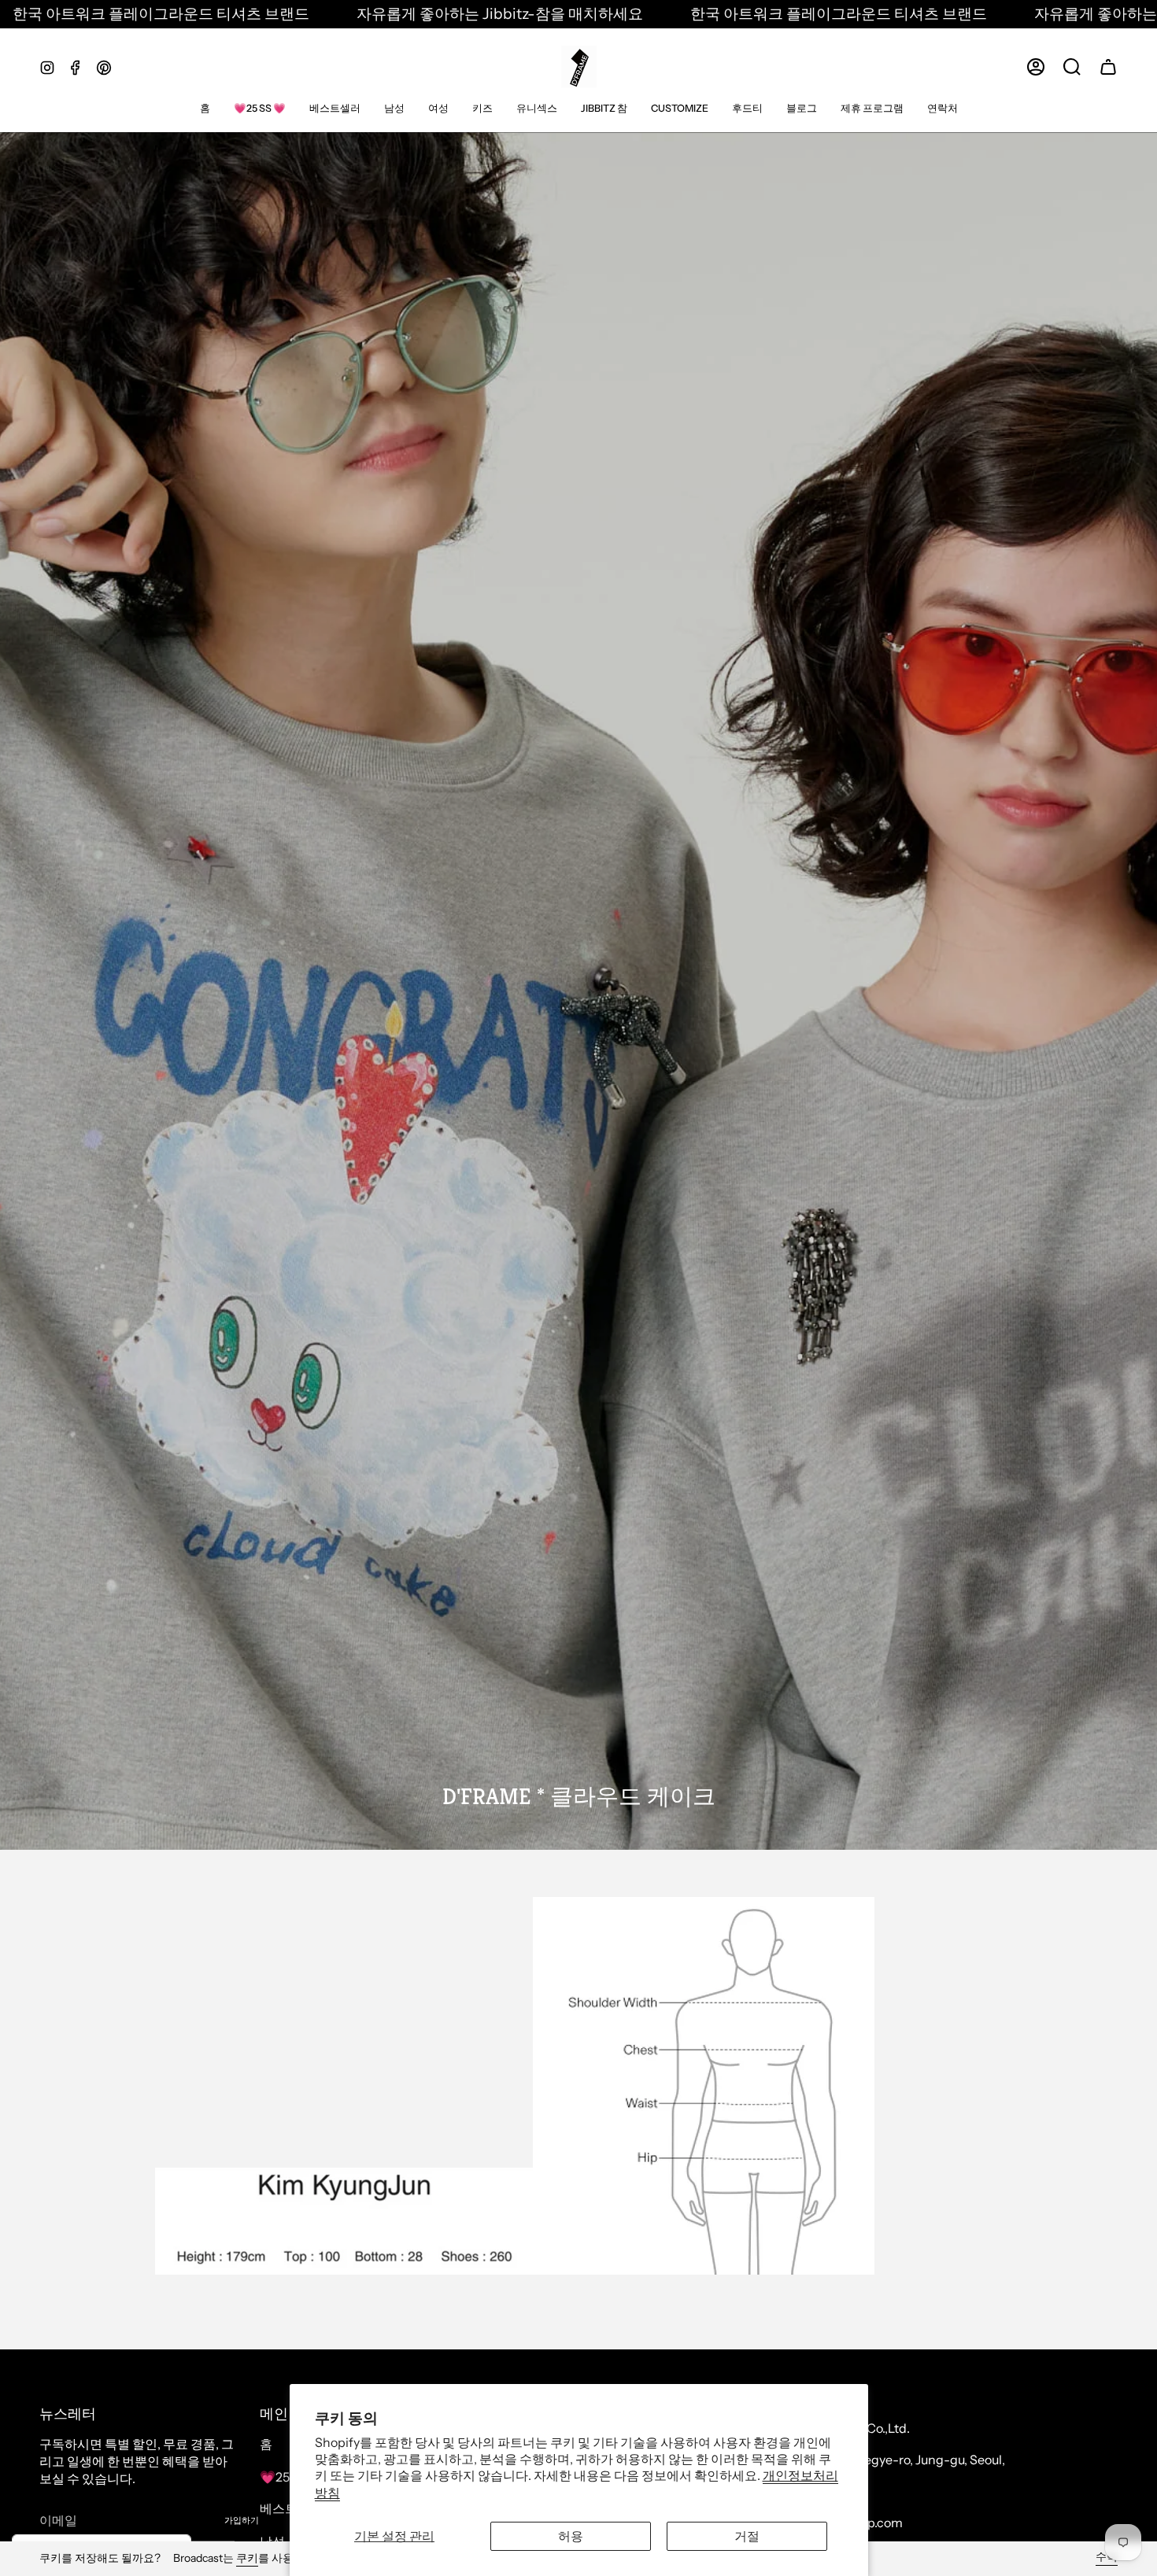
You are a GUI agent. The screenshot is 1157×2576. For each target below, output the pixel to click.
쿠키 (247, 2558)
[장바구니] (1108, 67)
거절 (747, 2536)
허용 (571, 2536)
